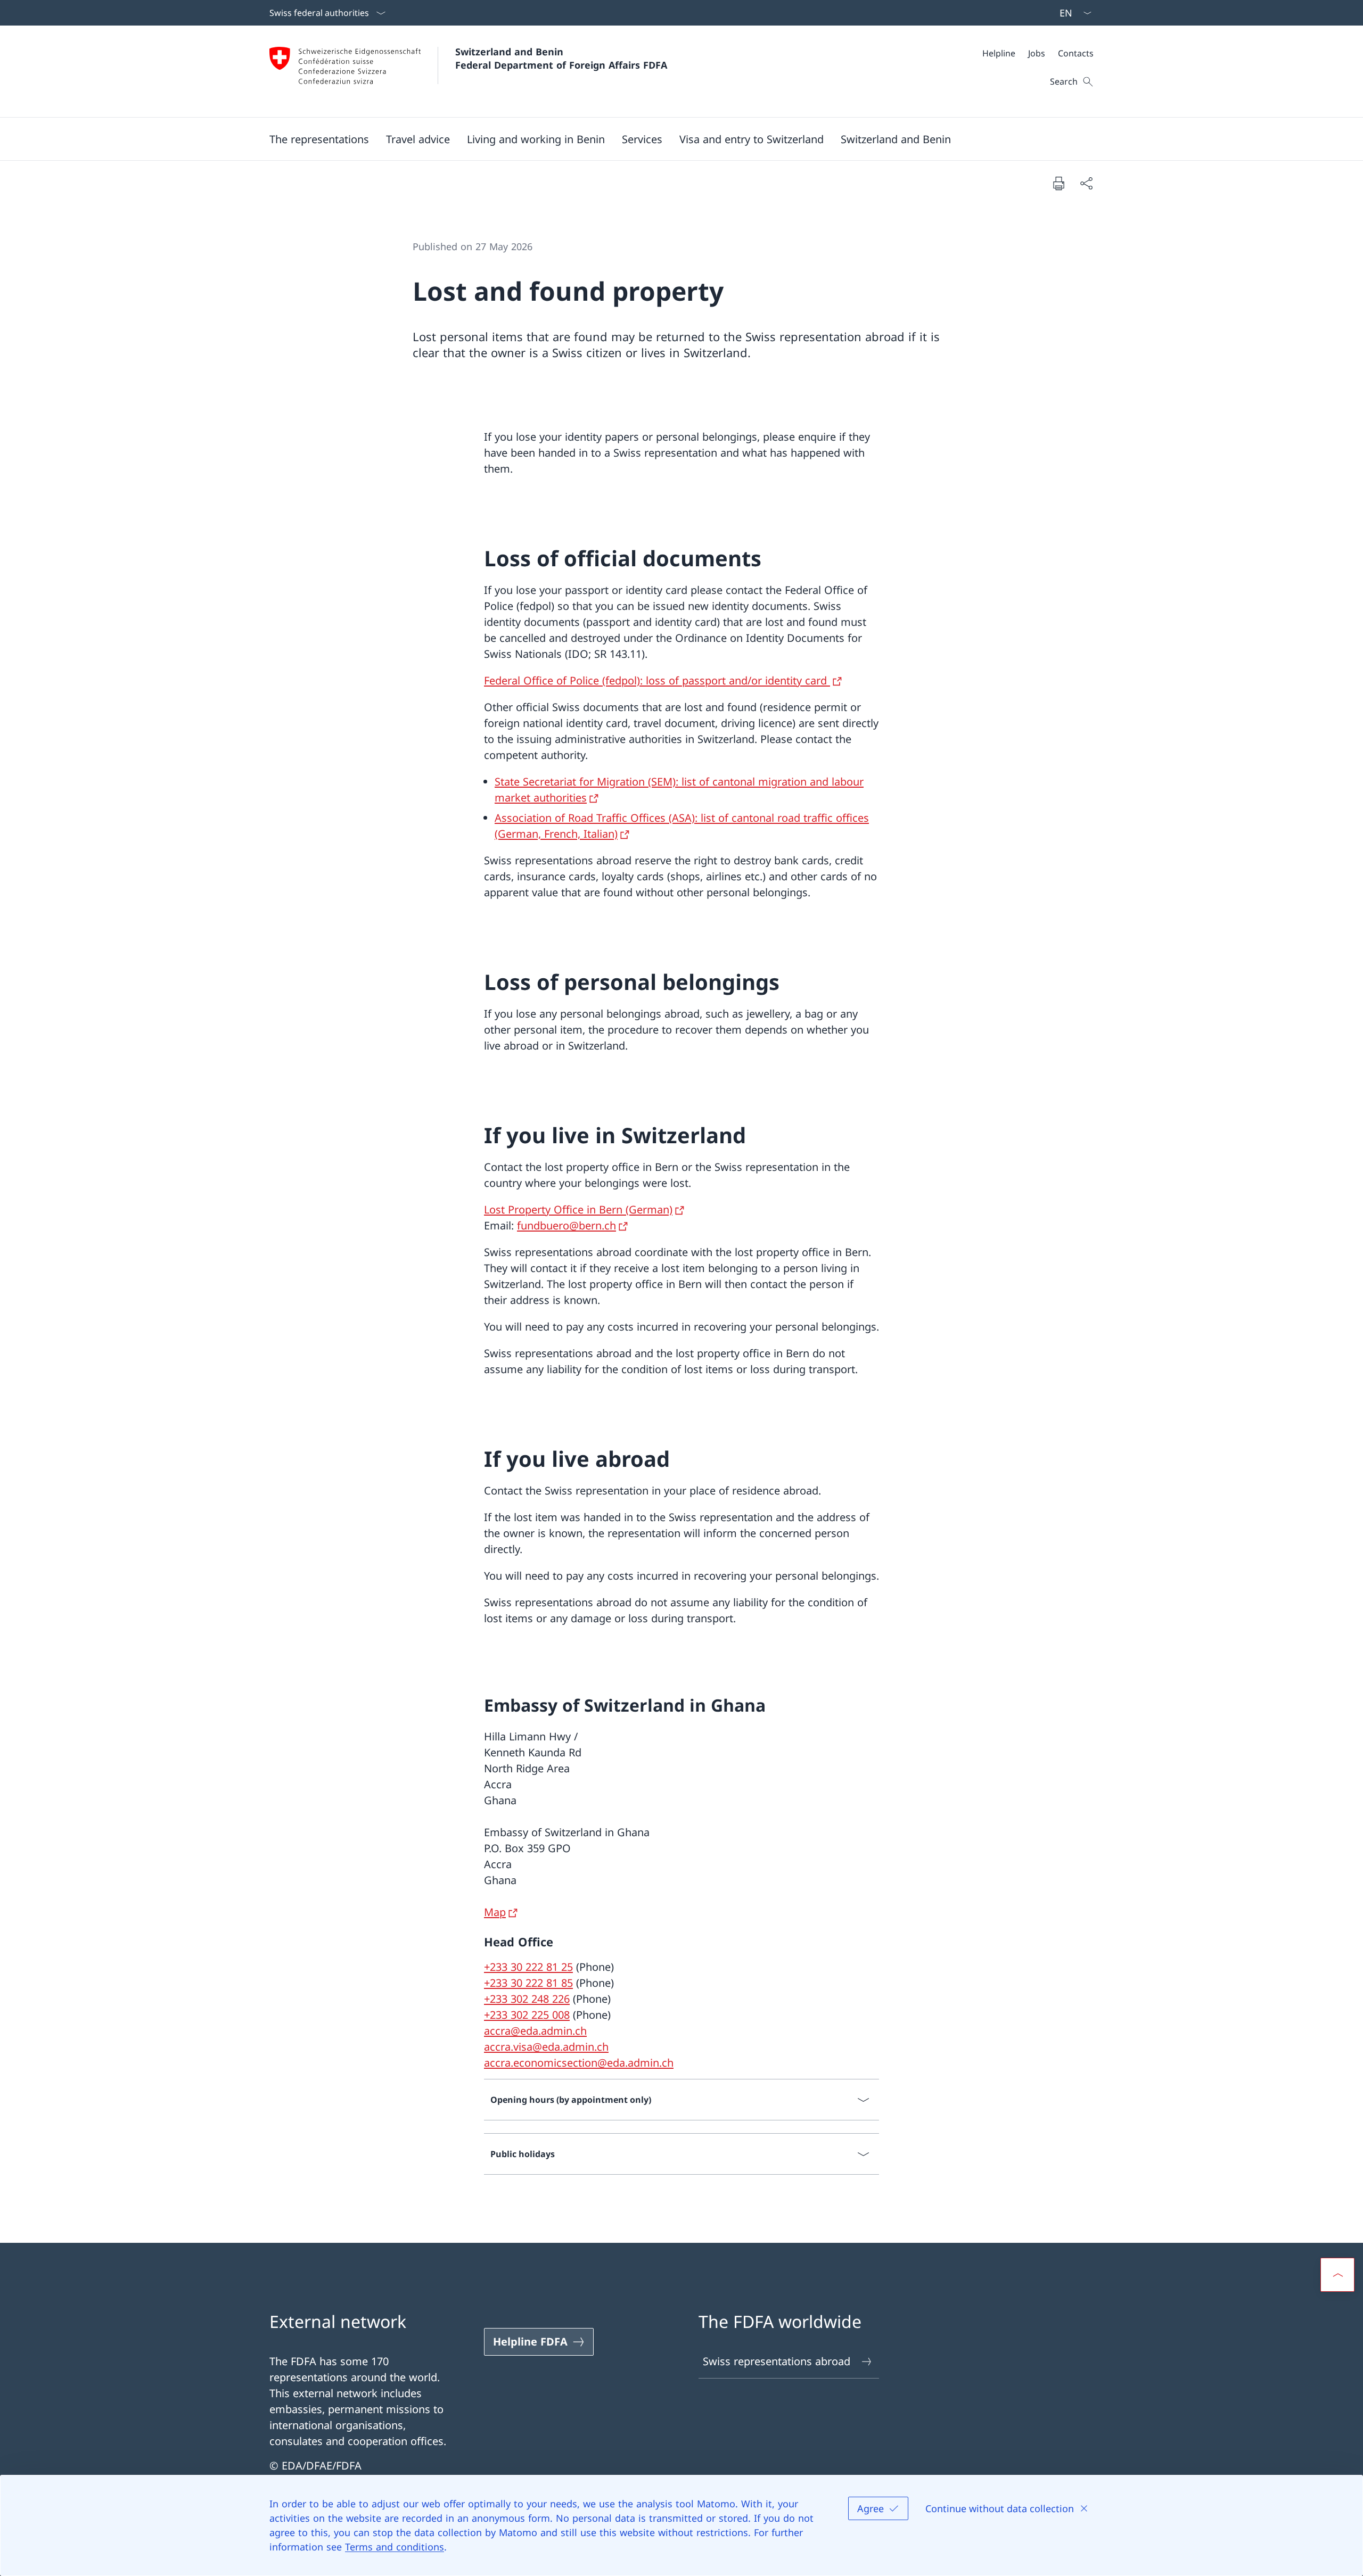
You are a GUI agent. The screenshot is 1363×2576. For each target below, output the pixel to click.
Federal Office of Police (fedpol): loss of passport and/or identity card (657, 680)
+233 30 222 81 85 (528, 1983)
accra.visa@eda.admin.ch (546, 2047)
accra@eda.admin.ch (535, 2031)
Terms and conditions (395, 2547)
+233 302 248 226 (527, 1999)
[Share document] (1086, 183)
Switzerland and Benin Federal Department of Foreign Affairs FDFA (561, 58)
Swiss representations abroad (777, 2361)
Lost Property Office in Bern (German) (578, 1209)
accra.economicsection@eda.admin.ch (579, 2063)
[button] (319, 139)
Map (495, 1912)
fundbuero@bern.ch (566, 1225)
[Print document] (1058, 183)
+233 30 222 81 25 (528, 1967)
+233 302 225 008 (527, 2015)
